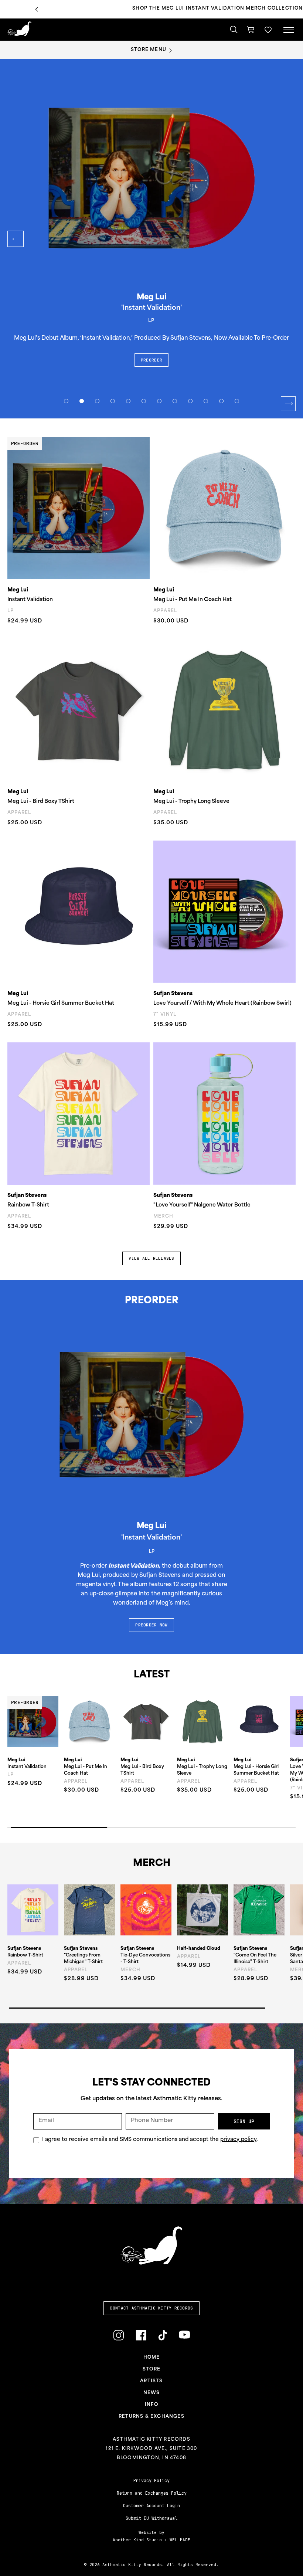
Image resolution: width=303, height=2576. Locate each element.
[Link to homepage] (19, 29)
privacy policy (238, 2140)
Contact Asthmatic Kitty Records (151, 2308)
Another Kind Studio (137, 2540)
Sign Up (244, 2121)
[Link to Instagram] (118, 2335)
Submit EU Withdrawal (151, 2518)
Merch (152, 1864)
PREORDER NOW (151, 1625)
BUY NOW (160, 342)
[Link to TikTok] (163, 2335)
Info (151, 2405)
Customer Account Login (151, 2506)
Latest (152, 1675)
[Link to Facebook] (141, 2335)
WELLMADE (180, 2540)
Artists (151, 2381)
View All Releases (151, 1258)
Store (151, 2369)
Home (152, 2358)
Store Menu (149, 50)
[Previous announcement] (37, 9)
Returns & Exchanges (151, 2417)
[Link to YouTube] (184, 2335)
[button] (268, 30)
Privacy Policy (151, 2481)
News (152, 2393)
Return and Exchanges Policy (152, 2493)
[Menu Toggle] (289, 30)
